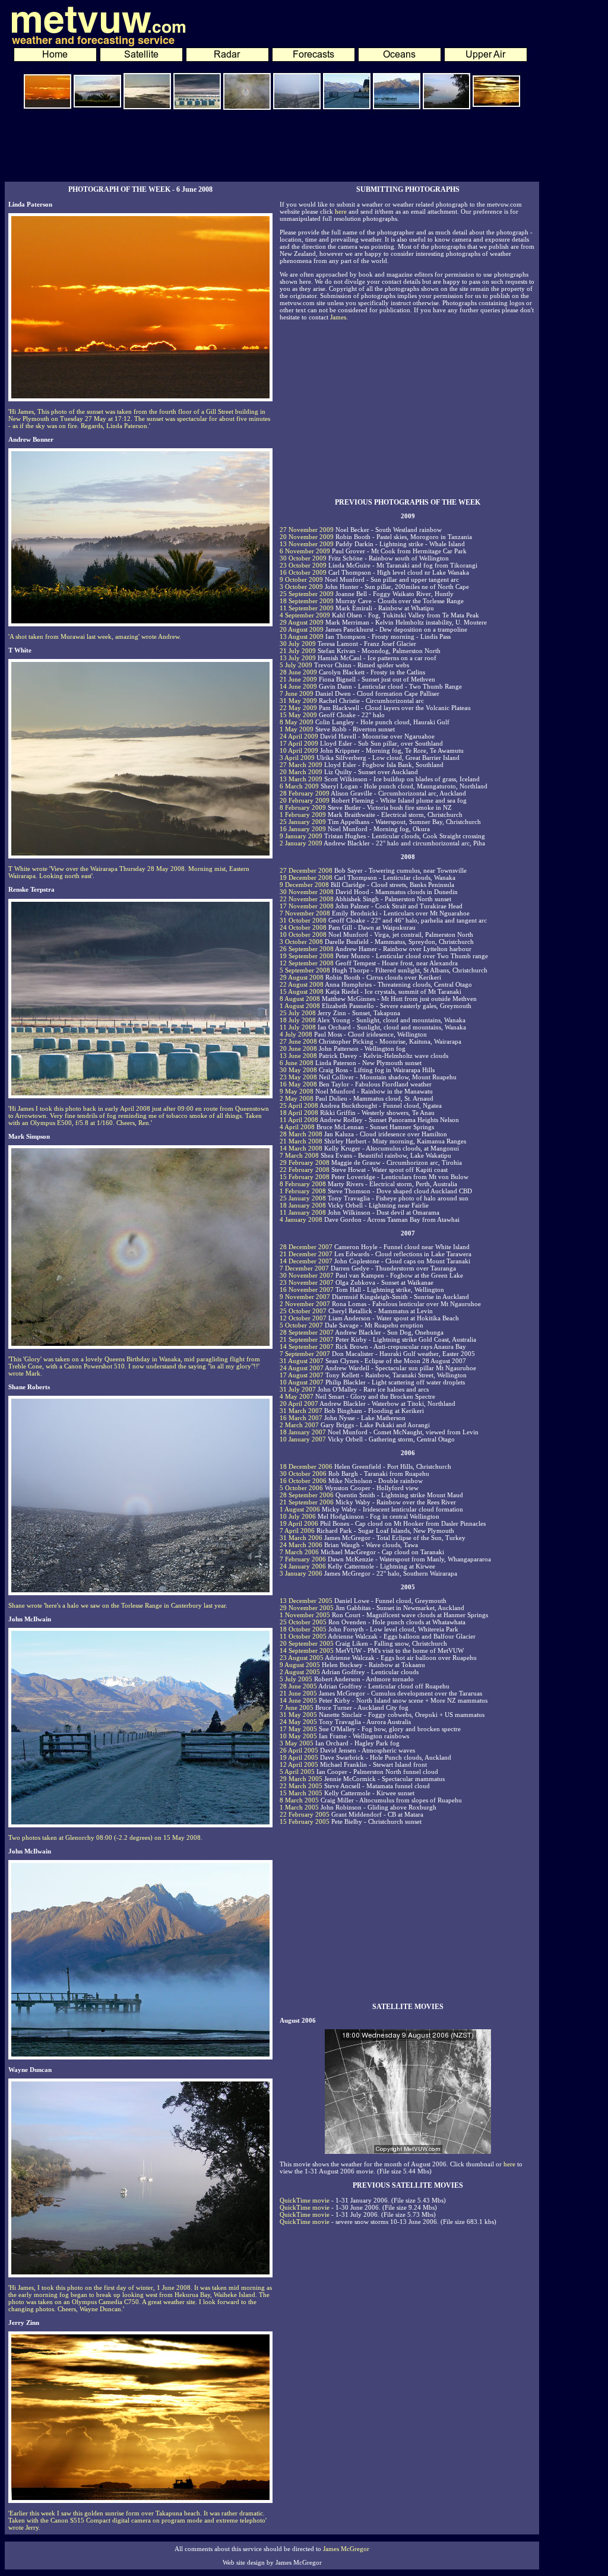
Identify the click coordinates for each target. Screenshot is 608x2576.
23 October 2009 (303, 565)
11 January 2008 (303, 1212)
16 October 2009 (303, 572)
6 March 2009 (299, 786)
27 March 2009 (301, 765)
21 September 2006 (307, 1502)
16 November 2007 (307, 1289)
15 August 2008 (302, 991)
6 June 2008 (297, 1063)
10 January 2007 (303, 1439)
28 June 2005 (298, 1686)
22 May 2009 (298, 708)
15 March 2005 (301, 1793)
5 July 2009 (296, 665)
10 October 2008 (303, 934)
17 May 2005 (298, 1729)
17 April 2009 (299, 743)
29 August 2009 (302, 622)
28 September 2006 (307, 1495)
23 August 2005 (302, 1658)
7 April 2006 (297, 1531)
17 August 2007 (302, 1375)
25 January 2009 (303, 822)
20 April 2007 (299, 1403)
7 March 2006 (299, 1552)
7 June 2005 (297, 1707)
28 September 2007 (307, 1332)
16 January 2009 (303, 829)
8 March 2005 (299, 1800)
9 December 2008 (304, 885)
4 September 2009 (305, 615)
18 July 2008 (298, 1020)
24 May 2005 (298, 1722)
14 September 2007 (307, 1346)
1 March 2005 (299, 1807)
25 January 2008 (303, 1198)
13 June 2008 (298, 1056)
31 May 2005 (298, 1715)
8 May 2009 (297, 722)
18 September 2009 (307, 601)
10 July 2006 (298, 1516)
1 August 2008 (300, 1006)
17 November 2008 (307, 906)
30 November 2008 (307, 892)
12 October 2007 (303, 1318)
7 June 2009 (297, 693)
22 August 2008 (302, 984)
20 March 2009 (301, 772)
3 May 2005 (297, 1743)
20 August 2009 (302, 629)
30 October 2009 (303, 558)
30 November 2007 (307, 1275)
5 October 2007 (301, 1325)
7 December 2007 (304, 1268)
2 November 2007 (305, 1304)
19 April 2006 (299, 1523)
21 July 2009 (298, 651)
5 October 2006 (301, 1488)
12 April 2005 (299, 1764)
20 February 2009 (305, 800)
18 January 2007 (303, 1432)
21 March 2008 (301, 1141)
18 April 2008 (299, 1113)
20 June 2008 (298, 1048)
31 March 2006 (301, 1538)
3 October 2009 (301, 587)
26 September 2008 (307, 949)
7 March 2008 (299, 1155)
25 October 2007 (303, 1311)
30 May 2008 (298, 1070)
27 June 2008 (298, 1041)
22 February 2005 (305, 1814)
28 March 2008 (301, 1134)
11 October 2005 (303, 1636)
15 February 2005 (305, 1821)
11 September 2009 (307, 608)
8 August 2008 (300, 999)
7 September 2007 (305, 1354)
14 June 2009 (298, 686)
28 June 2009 (298, 672)
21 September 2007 (307, 1339)
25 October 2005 (303, 1622)
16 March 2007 (301, 1418)
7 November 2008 (305, 913)
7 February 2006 (303, 1559)
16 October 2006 (303, 1481)
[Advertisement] (272, 148)
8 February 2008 (303, 1184)
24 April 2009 (299, 736)
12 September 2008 (307, 963)
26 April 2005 (299, 1750)
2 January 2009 (301, 843)
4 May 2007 (297, 1396)
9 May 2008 (297, 1091)
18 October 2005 (303, 1629)
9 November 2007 (305, 1297)
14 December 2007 (306, 1261)
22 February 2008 (305, 1170)
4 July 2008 (296, 1034)
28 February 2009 (305, 793)
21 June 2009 (298, 679)
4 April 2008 (297, 1127)
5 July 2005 (296, 1679)
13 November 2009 (307, 544)
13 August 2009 (302, 636)
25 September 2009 (307, 594)
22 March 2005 (301, 1786)
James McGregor (346, 2549)
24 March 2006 (301, 1545)
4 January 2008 (301, 1219)
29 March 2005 (301, 1779)
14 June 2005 (298, 1700)
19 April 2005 (299, 1757)
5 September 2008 (305, 970)
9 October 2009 (301, 579)
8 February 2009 (303, 807)
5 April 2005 (297, 1772)
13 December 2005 (306, 1601)
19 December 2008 (306, 877)
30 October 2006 (303, 1474)
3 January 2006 (301, 1573)
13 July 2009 (298, 658)
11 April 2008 (299, 1120)
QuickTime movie (305, 2200)
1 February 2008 (303, 1191)
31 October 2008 (303, 920)
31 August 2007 (302, 1361)
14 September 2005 (307, 1650)
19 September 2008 (307, 956)
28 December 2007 (306, 1247)
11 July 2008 (298, 1027)
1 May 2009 (297, 729)
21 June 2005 (298, 1693)
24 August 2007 (302, 1368)
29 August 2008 (302, 977)
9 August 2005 (300, 1665)
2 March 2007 (299, 1425)
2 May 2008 (297, 1098)
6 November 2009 (305, 551)
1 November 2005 (305, 1615)
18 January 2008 (303, 1205)
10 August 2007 (302, 1382)
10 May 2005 (298, 1736)
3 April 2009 (297, 758)
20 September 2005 (307, 1643)
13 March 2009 (301, 779)
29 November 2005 (307, 1608)
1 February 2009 (303, 815)
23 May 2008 (298, 1077)
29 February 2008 (305, 1162)
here (341, 211)
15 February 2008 (305, 1177)
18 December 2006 (306, 1466)
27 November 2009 (307, 530)
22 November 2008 (307, 899)
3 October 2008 (301, 942)
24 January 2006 (303, 1566)
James (338, 317)
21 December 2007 (306, 1254)
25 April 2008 (299, 1105)
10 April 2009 (299, 750)
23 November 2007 (307, 1282)
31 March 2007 (301, 1411)
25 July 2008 (298, 1013)
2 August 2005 (300, 1672)
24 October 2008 (303, 927)
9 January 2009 (301, 836)
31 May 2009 (298, 701)
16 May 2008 (298, 1084)
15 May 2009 (298, 715)
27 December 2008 (306, 870)
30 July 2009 (298, 644)
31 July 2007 (298, 1389)
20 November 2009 (307, 537)
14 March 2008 (301, 1148)
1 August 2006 (300, 1509)
